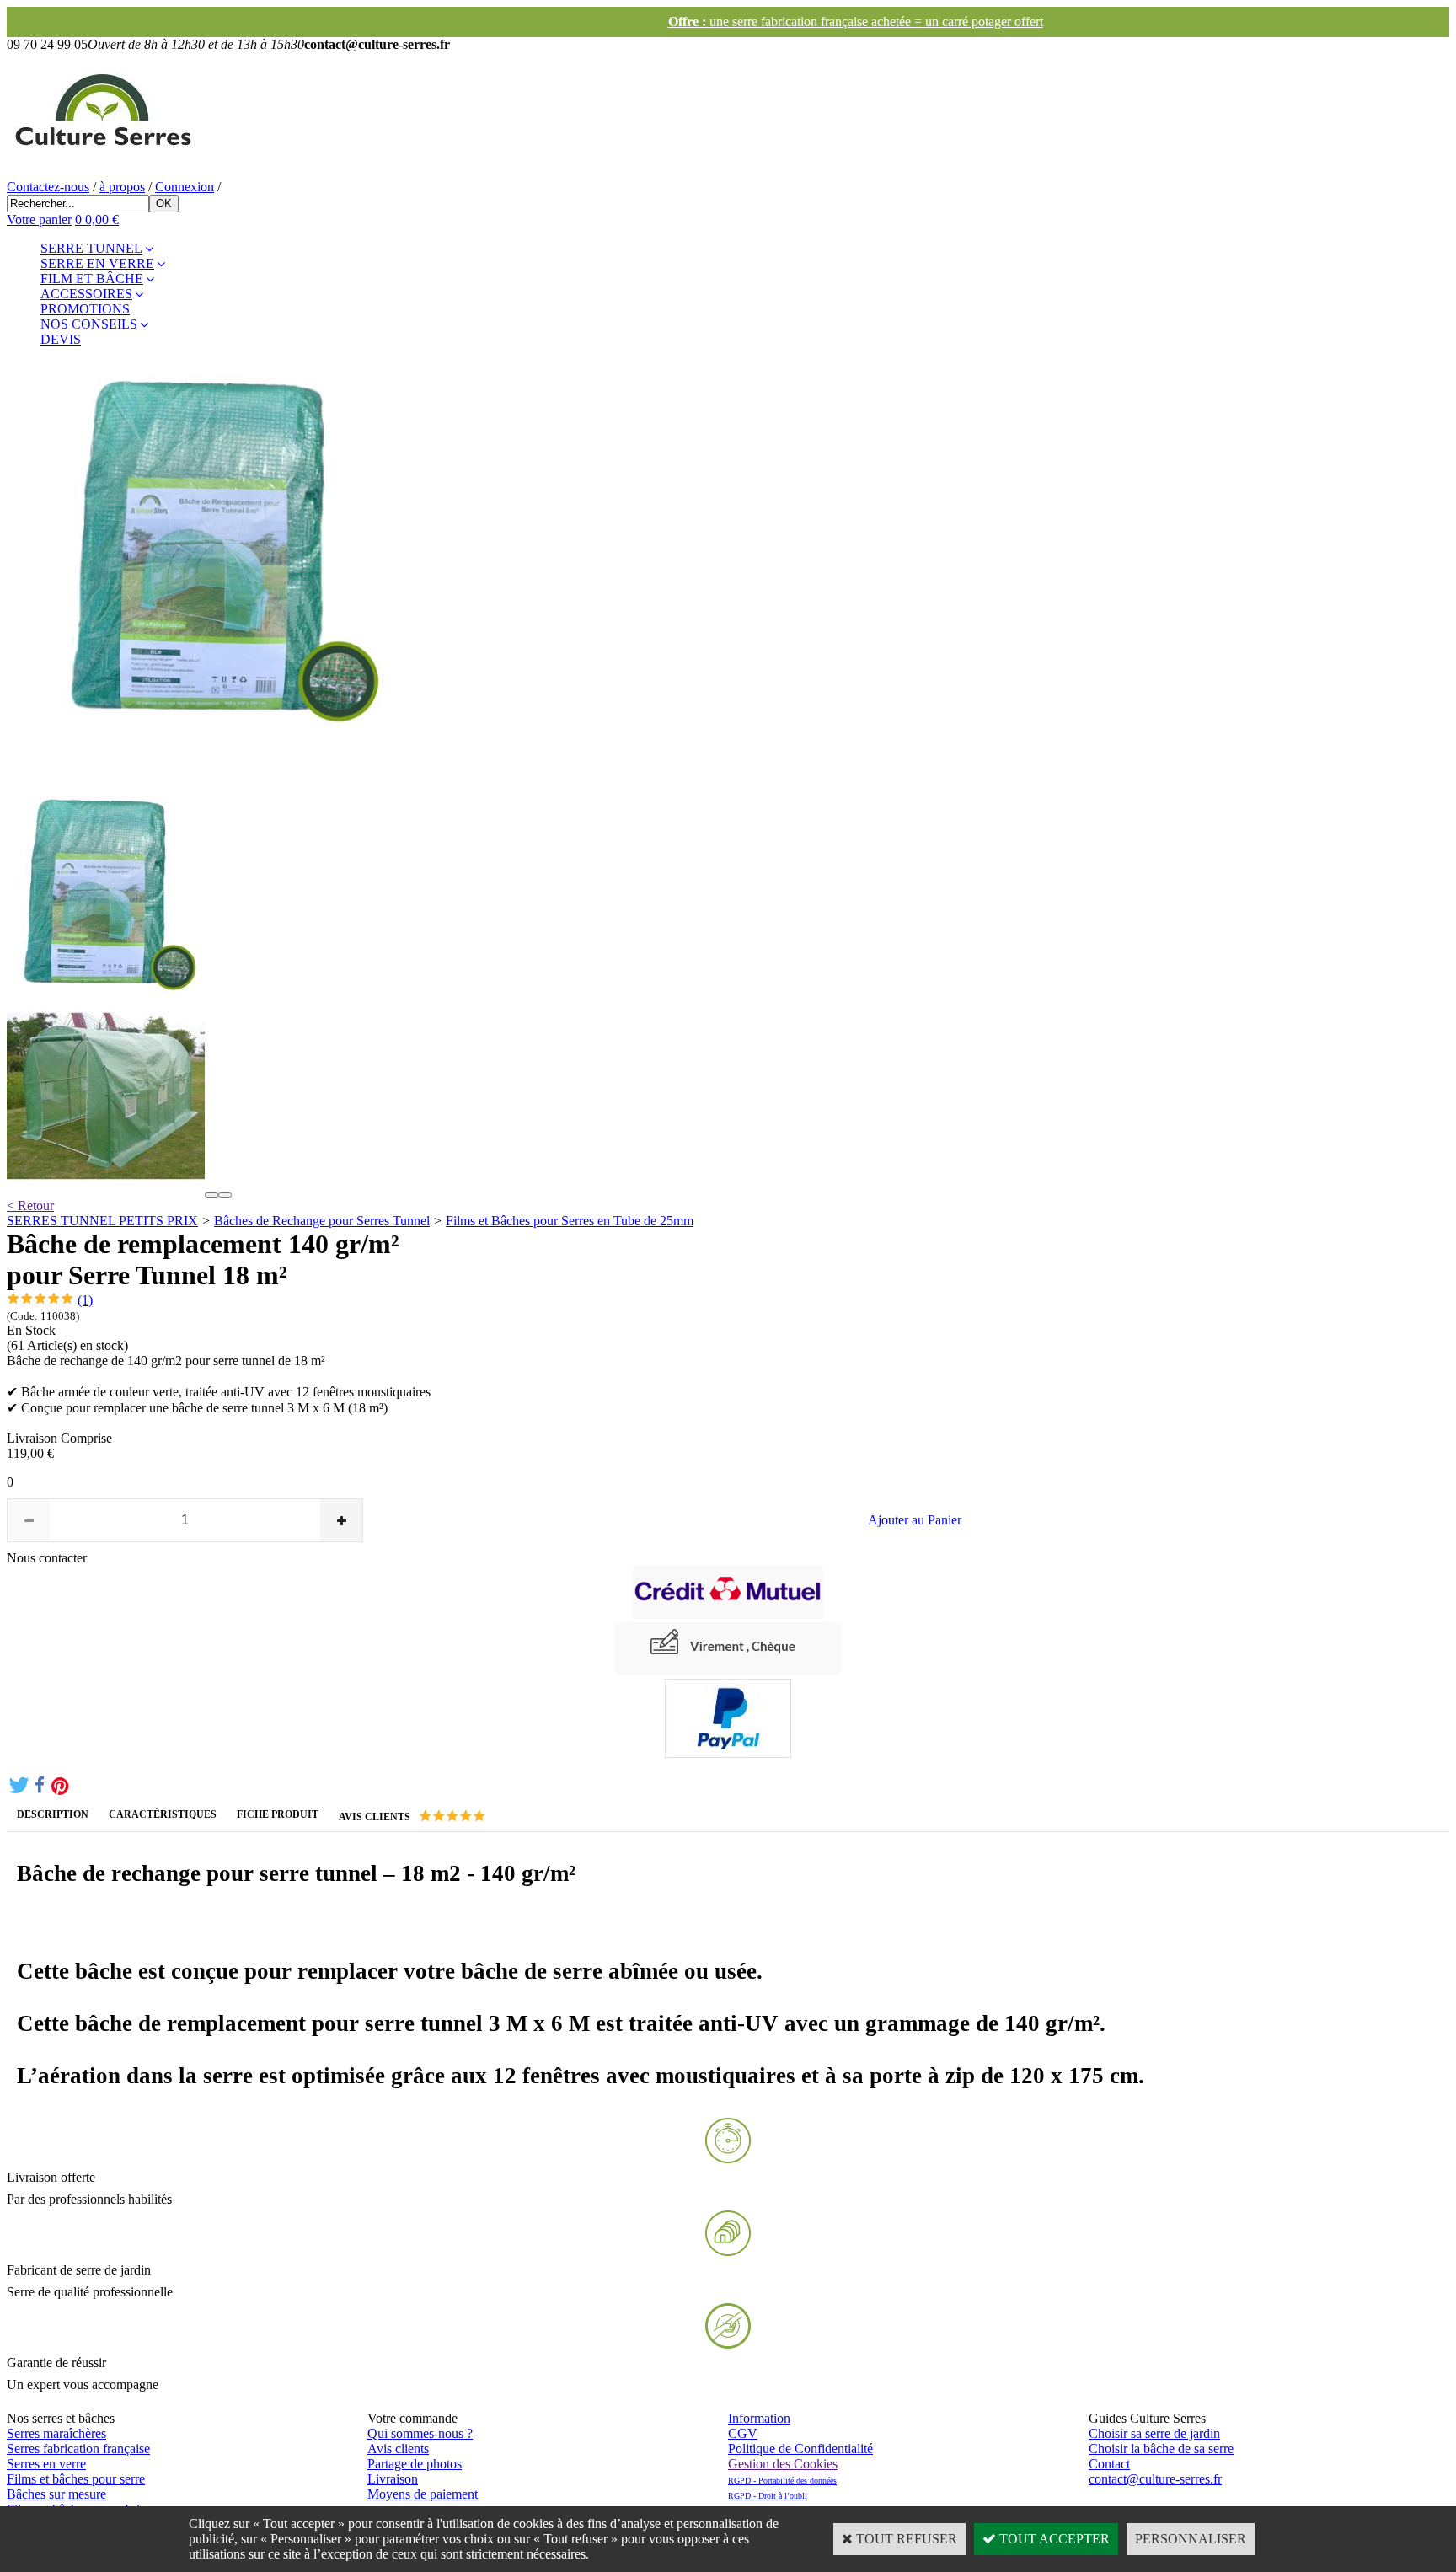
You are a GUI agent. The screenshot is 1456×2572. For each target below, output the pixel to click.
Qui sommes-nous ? (420, 2433)
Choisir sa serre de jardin (1154, 2433)
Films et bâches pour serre (76, 2479)
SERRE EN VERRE (97, 263)
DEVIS (61, 339)
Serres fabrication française (78, 2449)
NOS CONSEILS (89, 324)
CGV (743, 2433)
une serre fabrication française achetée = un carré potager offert (728, 21)
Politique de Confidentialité (800, 2449)
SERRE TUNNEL (91, 248)
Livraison (393, 2479)
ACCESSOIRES (86, 294)
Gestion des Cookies (783, 2464)
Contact (1109, 2464)
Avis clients (398, 2449)
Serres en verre (46, 2464)
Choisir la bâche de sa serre (1161, 2449)
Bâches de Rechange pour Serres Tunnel (322, 1221)
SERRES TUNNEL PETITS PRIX (102, 1221)
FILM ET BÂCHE (92, 279)
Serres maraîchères (56, 2433)
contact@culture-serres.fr (1155, 2479)
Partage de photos (415, 2464)
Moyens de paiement (423, 2494)
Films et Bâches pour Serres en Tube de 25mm (570, 1221)
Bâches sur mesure (56, 2494)
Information (759, 2418)
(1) (85, 1300)
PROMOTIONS (85, 309)
